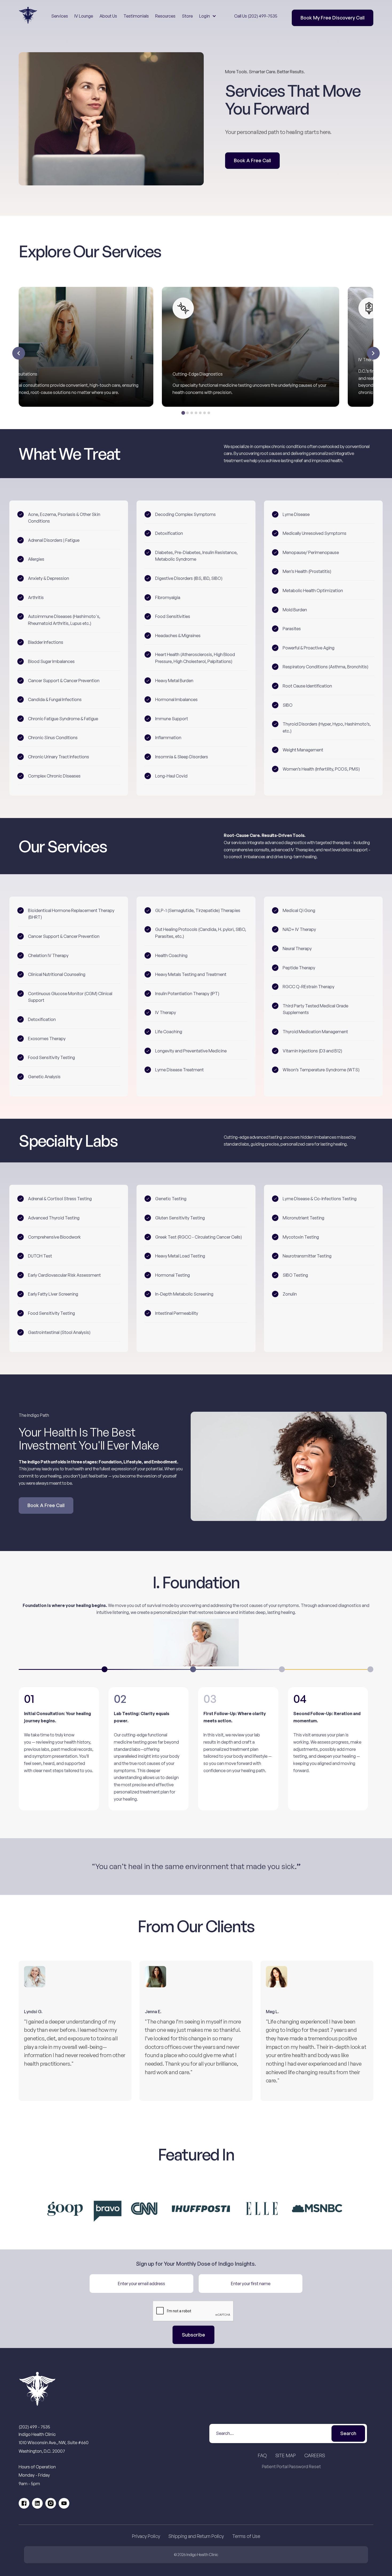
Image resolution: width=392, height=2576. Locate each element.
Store (187, 16)
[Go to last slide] (19, 353)
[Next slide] (373, 353)
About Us (108, 16)
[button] (208, 16)
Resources (165, 16)
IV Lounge (84, 16)
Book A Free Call (252, 160)
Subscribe (193, 2335)
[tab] (183, 413)
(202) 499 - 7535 (34, 2427)
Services (60, 16)
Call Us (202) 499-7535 (256, 16)
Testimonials (136, 16)
